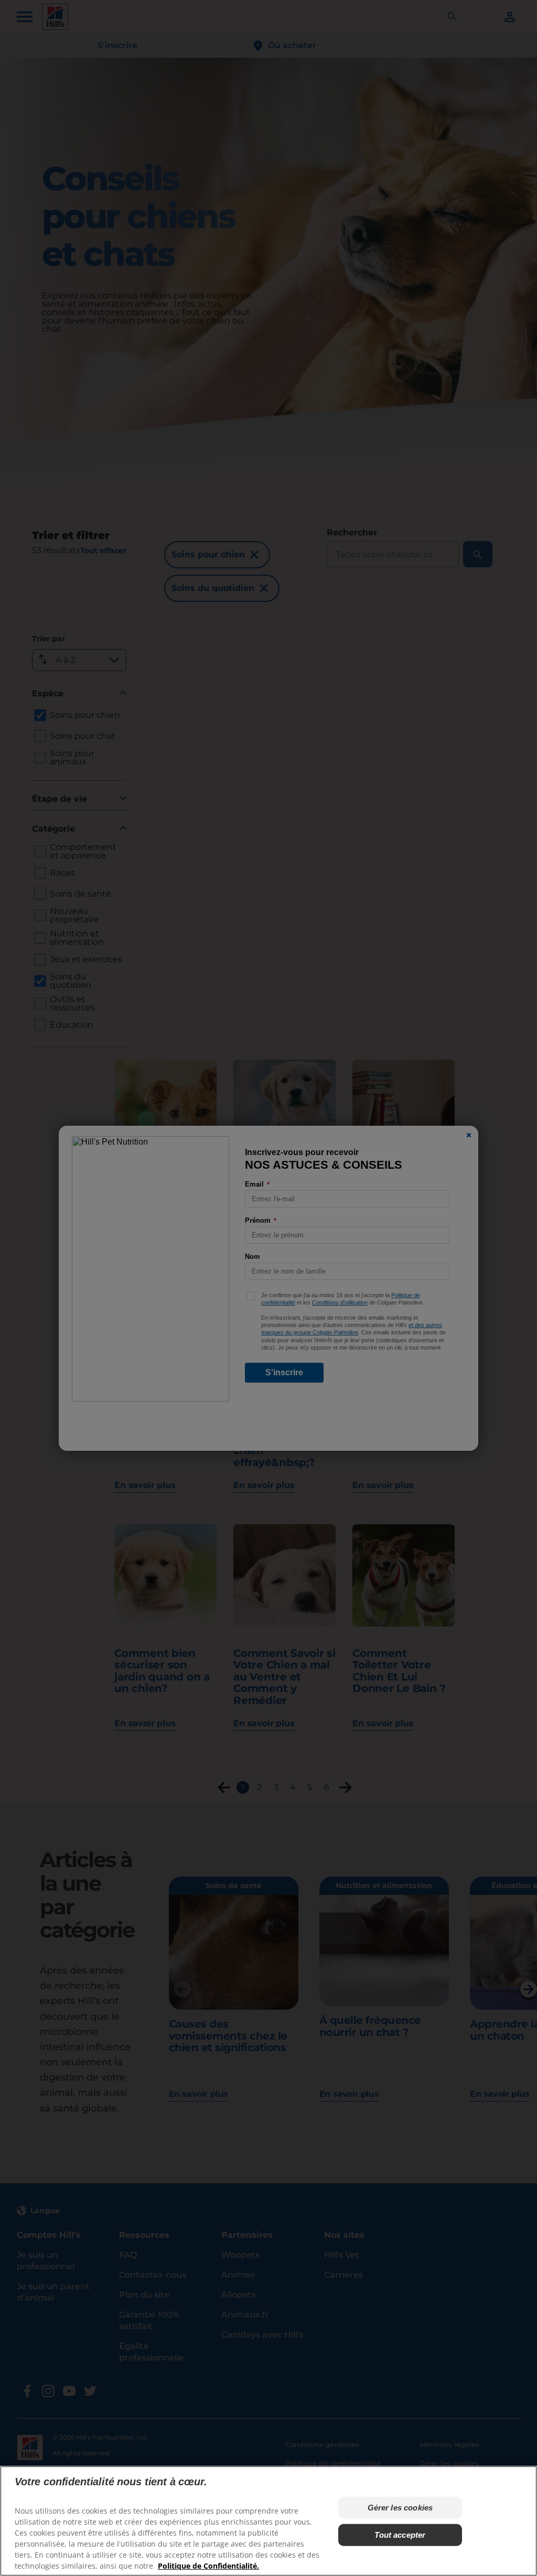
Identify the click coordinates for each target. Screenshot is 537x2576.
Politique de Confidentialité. (208, 2566)
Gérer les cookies (400, 2508)
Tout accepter (400, 2535)
